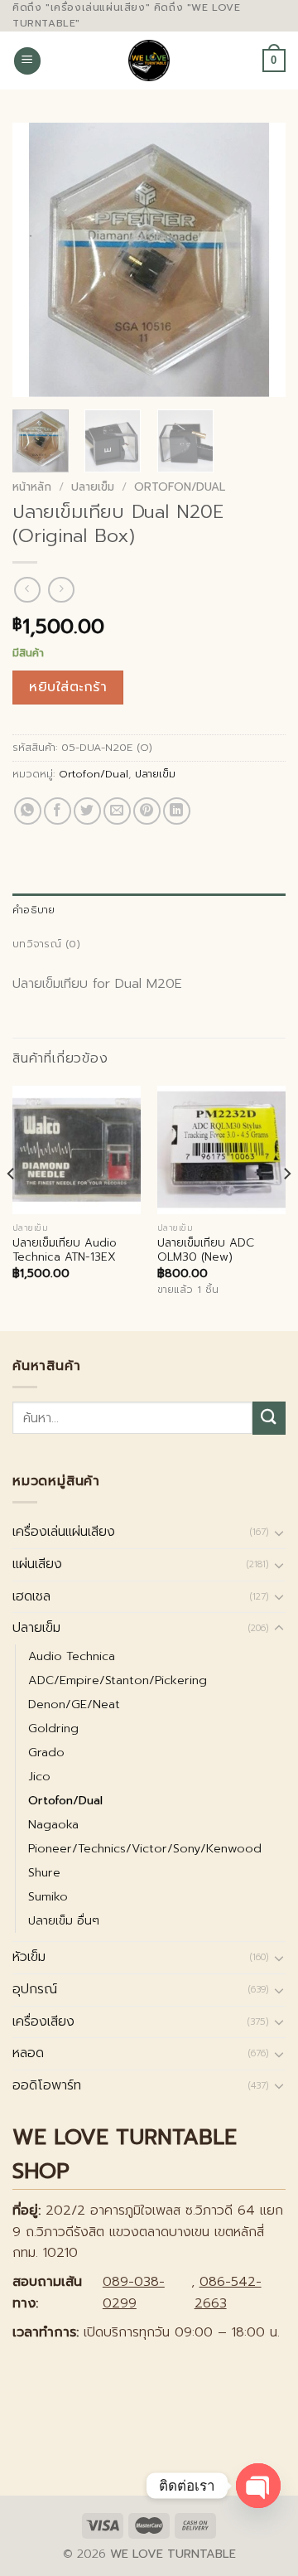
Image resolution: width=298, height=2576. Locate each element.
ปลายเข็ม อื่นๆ (64, 1920)
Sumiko (48, 1896)
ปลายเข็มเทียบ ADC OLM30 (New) (206, 1250)
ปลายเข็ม (93, 487)
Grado (46, 1752)
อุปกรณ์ (35, 1989)
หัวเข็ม (29, 1957)
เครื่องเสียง (43, 2022)
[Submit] (269, 1418)
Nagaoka (53, 1824)
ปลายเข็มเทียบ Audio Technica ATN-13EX (65, 1250)
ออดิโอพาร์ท (47, 2085)
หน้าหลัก (32, 487)
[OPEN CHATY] (258, 2486)
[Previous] (39, 260)
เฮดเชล (31, 1596)
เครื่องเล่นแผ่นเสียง (64, 1532)
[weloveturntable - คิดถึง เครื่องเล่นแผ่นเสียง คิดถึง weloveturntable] (149, 61)
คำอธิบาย (34, 910)
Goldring (53, 1728)
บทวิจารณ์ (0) (46, 944)
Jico (39, 1776)
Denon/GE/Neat (74, 1704)
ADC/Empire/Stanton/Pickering (118, 1680)
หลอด (28, 2053)
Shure (44, 1872)
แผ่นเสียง (37, 1564)
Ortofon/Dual (180, 487)
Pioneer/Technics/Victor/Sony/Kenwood (145, 1848)
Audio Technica (72, 1656)
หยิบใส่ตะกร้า (68, 687)
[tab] (149, 910)
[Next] (259, 260)
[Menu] (27, 61)
